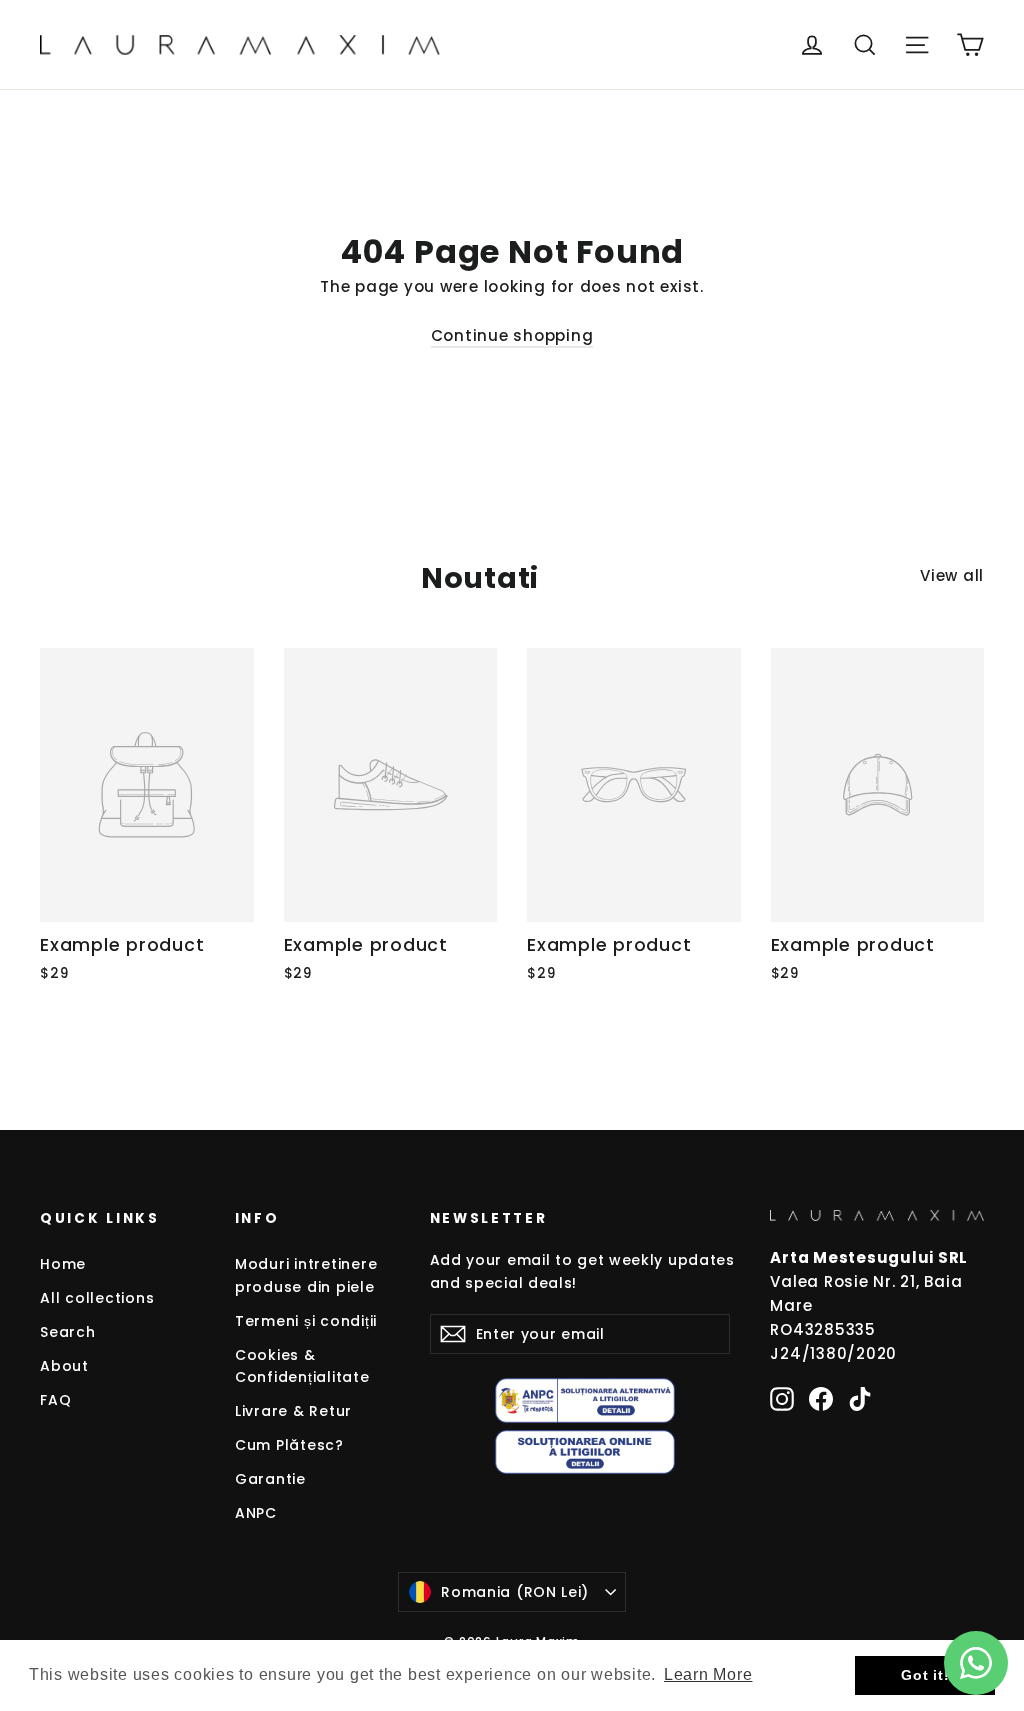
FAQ (55, 1400)
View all (952, 575)
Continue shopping (512, 335)
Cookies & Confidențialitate (302, 1366)
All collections (97, 1298)
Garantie (270, 1479)
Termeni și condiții (306, 1321)
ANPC (256, 1513)
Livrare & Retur (293, 1411)
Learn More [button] (708, 1674)
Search (68, 1332)
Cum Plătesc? (289, 1445)
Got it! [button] (925, 1675)
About (64, 1366)
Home (63, 1264)
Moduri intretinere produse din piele (306, 1275)
